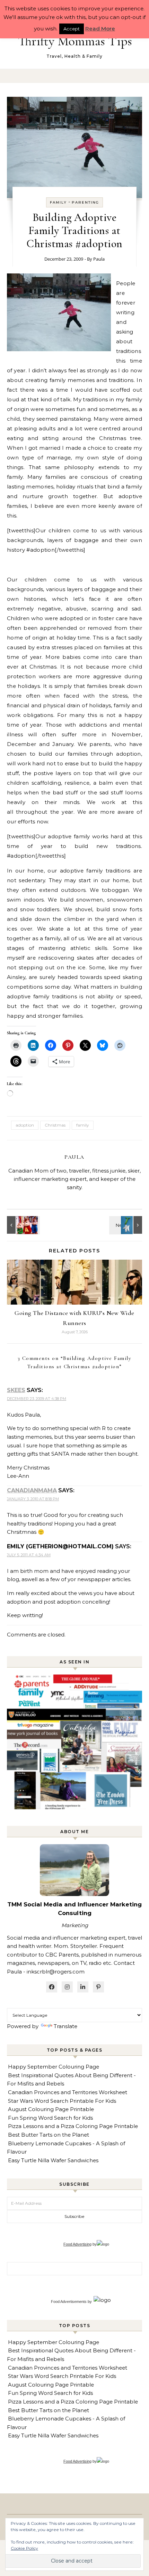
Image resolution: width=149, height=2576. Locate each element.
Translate (65, 2026)
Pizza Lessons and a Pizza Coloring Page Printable (73, 2126)
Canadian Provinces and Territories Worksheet (68, 2092)
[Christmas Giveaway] (126, 1225)
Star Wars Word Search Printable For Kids (62, 2101)
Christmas (55, 1125)
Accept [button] (72, 29)
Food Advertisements (69, 2302)
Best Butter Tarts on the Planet (49, 2135)
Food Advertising (77, 2244)
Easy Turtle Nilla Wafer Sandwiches (53, 2160)
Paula (99, 259)
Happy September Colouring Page (54, 2067)
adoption (25, 1125)
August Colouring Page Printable (51, 2109)
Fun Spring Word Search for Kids (50, 2118)
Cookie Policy (24, 2548)
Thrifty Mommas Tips (75, 41)
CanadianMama (32, 1490)
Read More (100, 29)
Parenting (85, 202)
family (58, 202)
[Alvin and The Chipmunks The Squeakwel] (23, 1225)
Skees (16, 1390)
